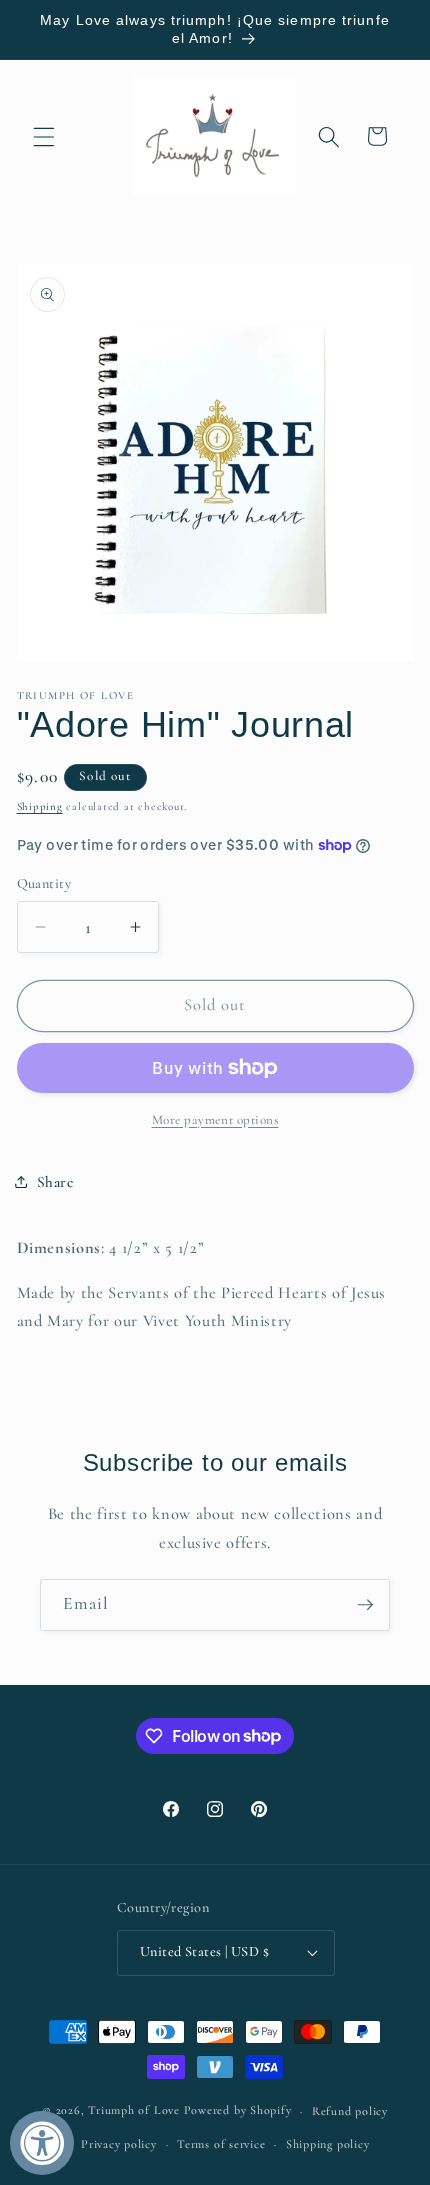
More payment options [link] (215, 1120)
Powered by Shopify (238, 2111)
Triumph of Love (134, 2111)
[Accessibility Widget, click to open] (42, 2143)
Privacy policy (119, 2144)
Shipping (40, 806)
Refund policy (350, 2111)
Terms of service (221, 2144)
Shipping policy (328, 2144)
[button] (44, 136)
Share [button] (55, 1182)
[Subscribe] (365, 1605)
